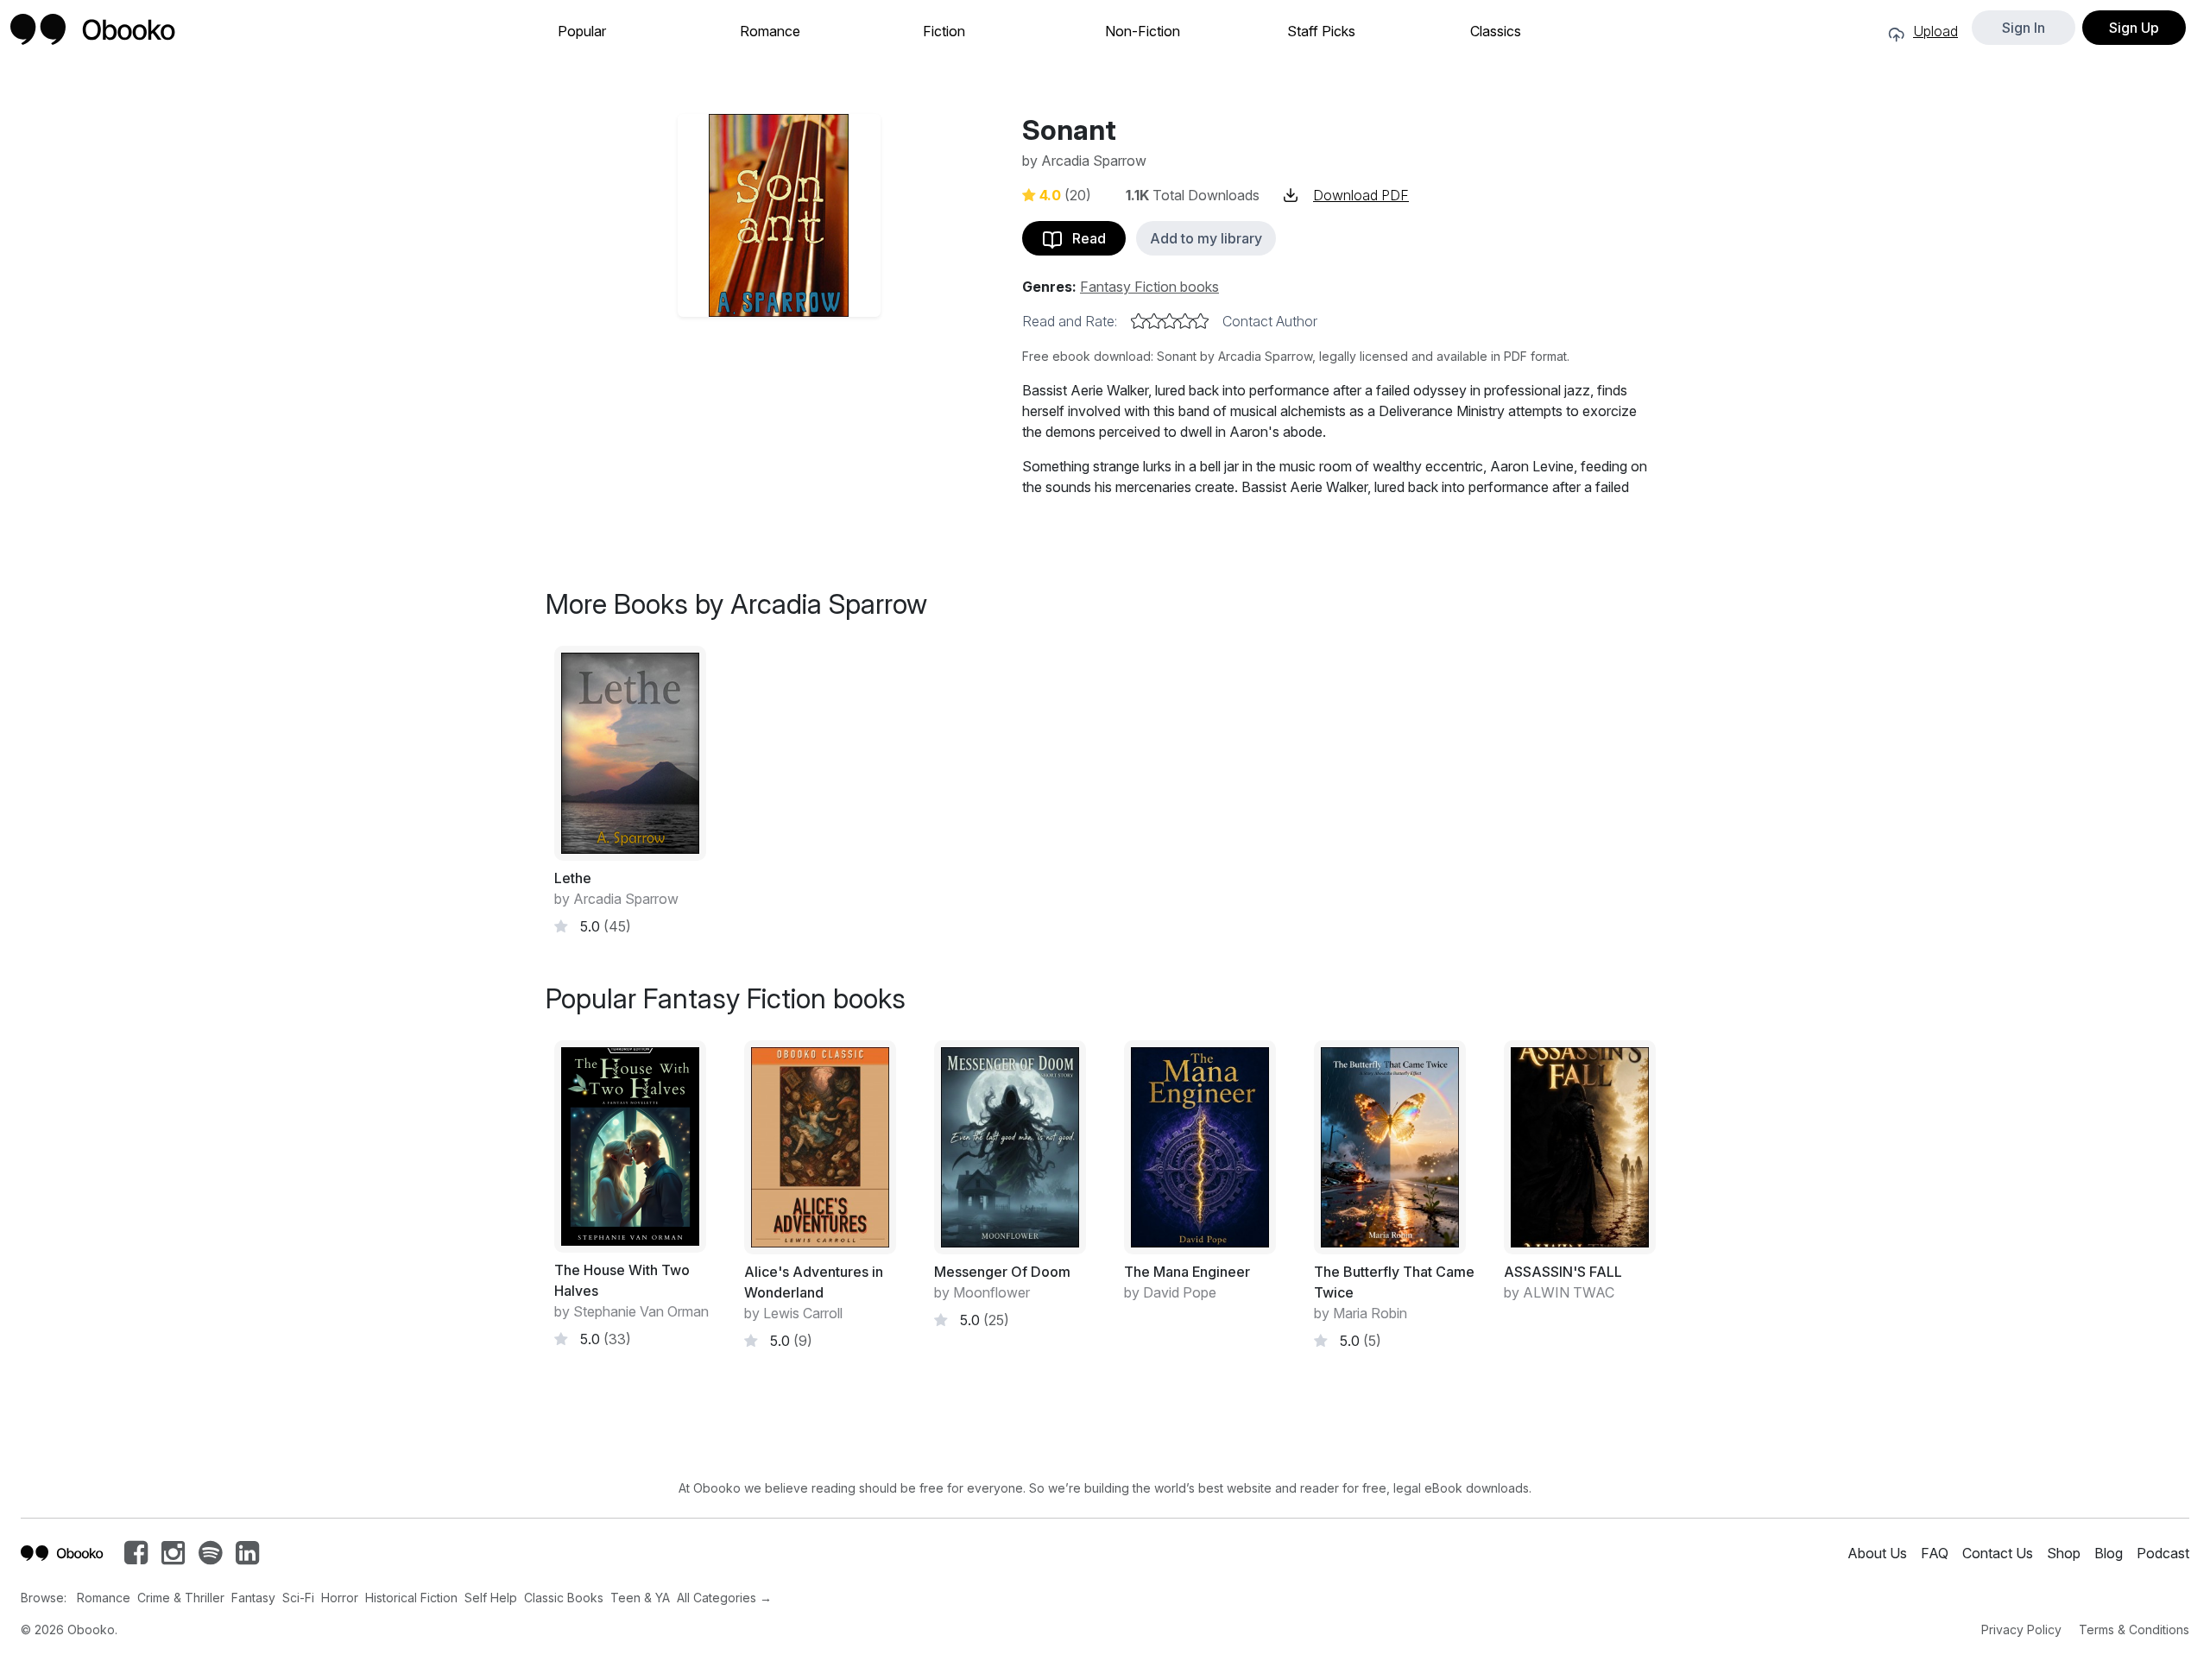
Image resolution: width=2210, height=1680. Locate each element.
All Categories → (724, 1598)
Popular (582, 32)
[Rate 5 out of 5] (1201, 321)
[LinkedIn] (247, 1557)
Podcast (2163, 1553)
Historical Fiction (411, 1598)
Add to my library (1206, 238)
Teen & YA (640, 1598)
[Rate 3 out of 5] (1170, 321)
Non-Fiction (1143, 32)
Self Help (491, 1598)
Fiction (944, 32)
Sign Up (2134, 28)
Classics (1496, 32)
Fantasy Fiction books (1149, 287)
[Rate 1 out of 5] (1139, 321)
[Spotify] (210, 1557)
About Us (1877, 1553)
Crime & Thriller (181, 1598)
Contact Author (1270, 321)
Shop (2064, 1553)
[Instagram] (173, 1557)
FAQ (1935, 1553)
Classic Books (564, 1598)
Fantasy (253, 1598)
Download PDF (1361, 195)
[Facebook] (136, 1557)
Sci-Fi (298, 1598)
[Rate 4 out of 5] (1185, 321)
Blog (2109, 1553)
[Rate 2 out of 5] (1154, 321)
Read (1084, 238)
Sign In (2024, 28)
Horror (340, 1598)
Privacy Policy (2021, 1629)
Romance (770, 32)
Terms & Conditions (2134, 1629)
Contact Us (1998, 1553)
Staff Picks (1321, 32)
